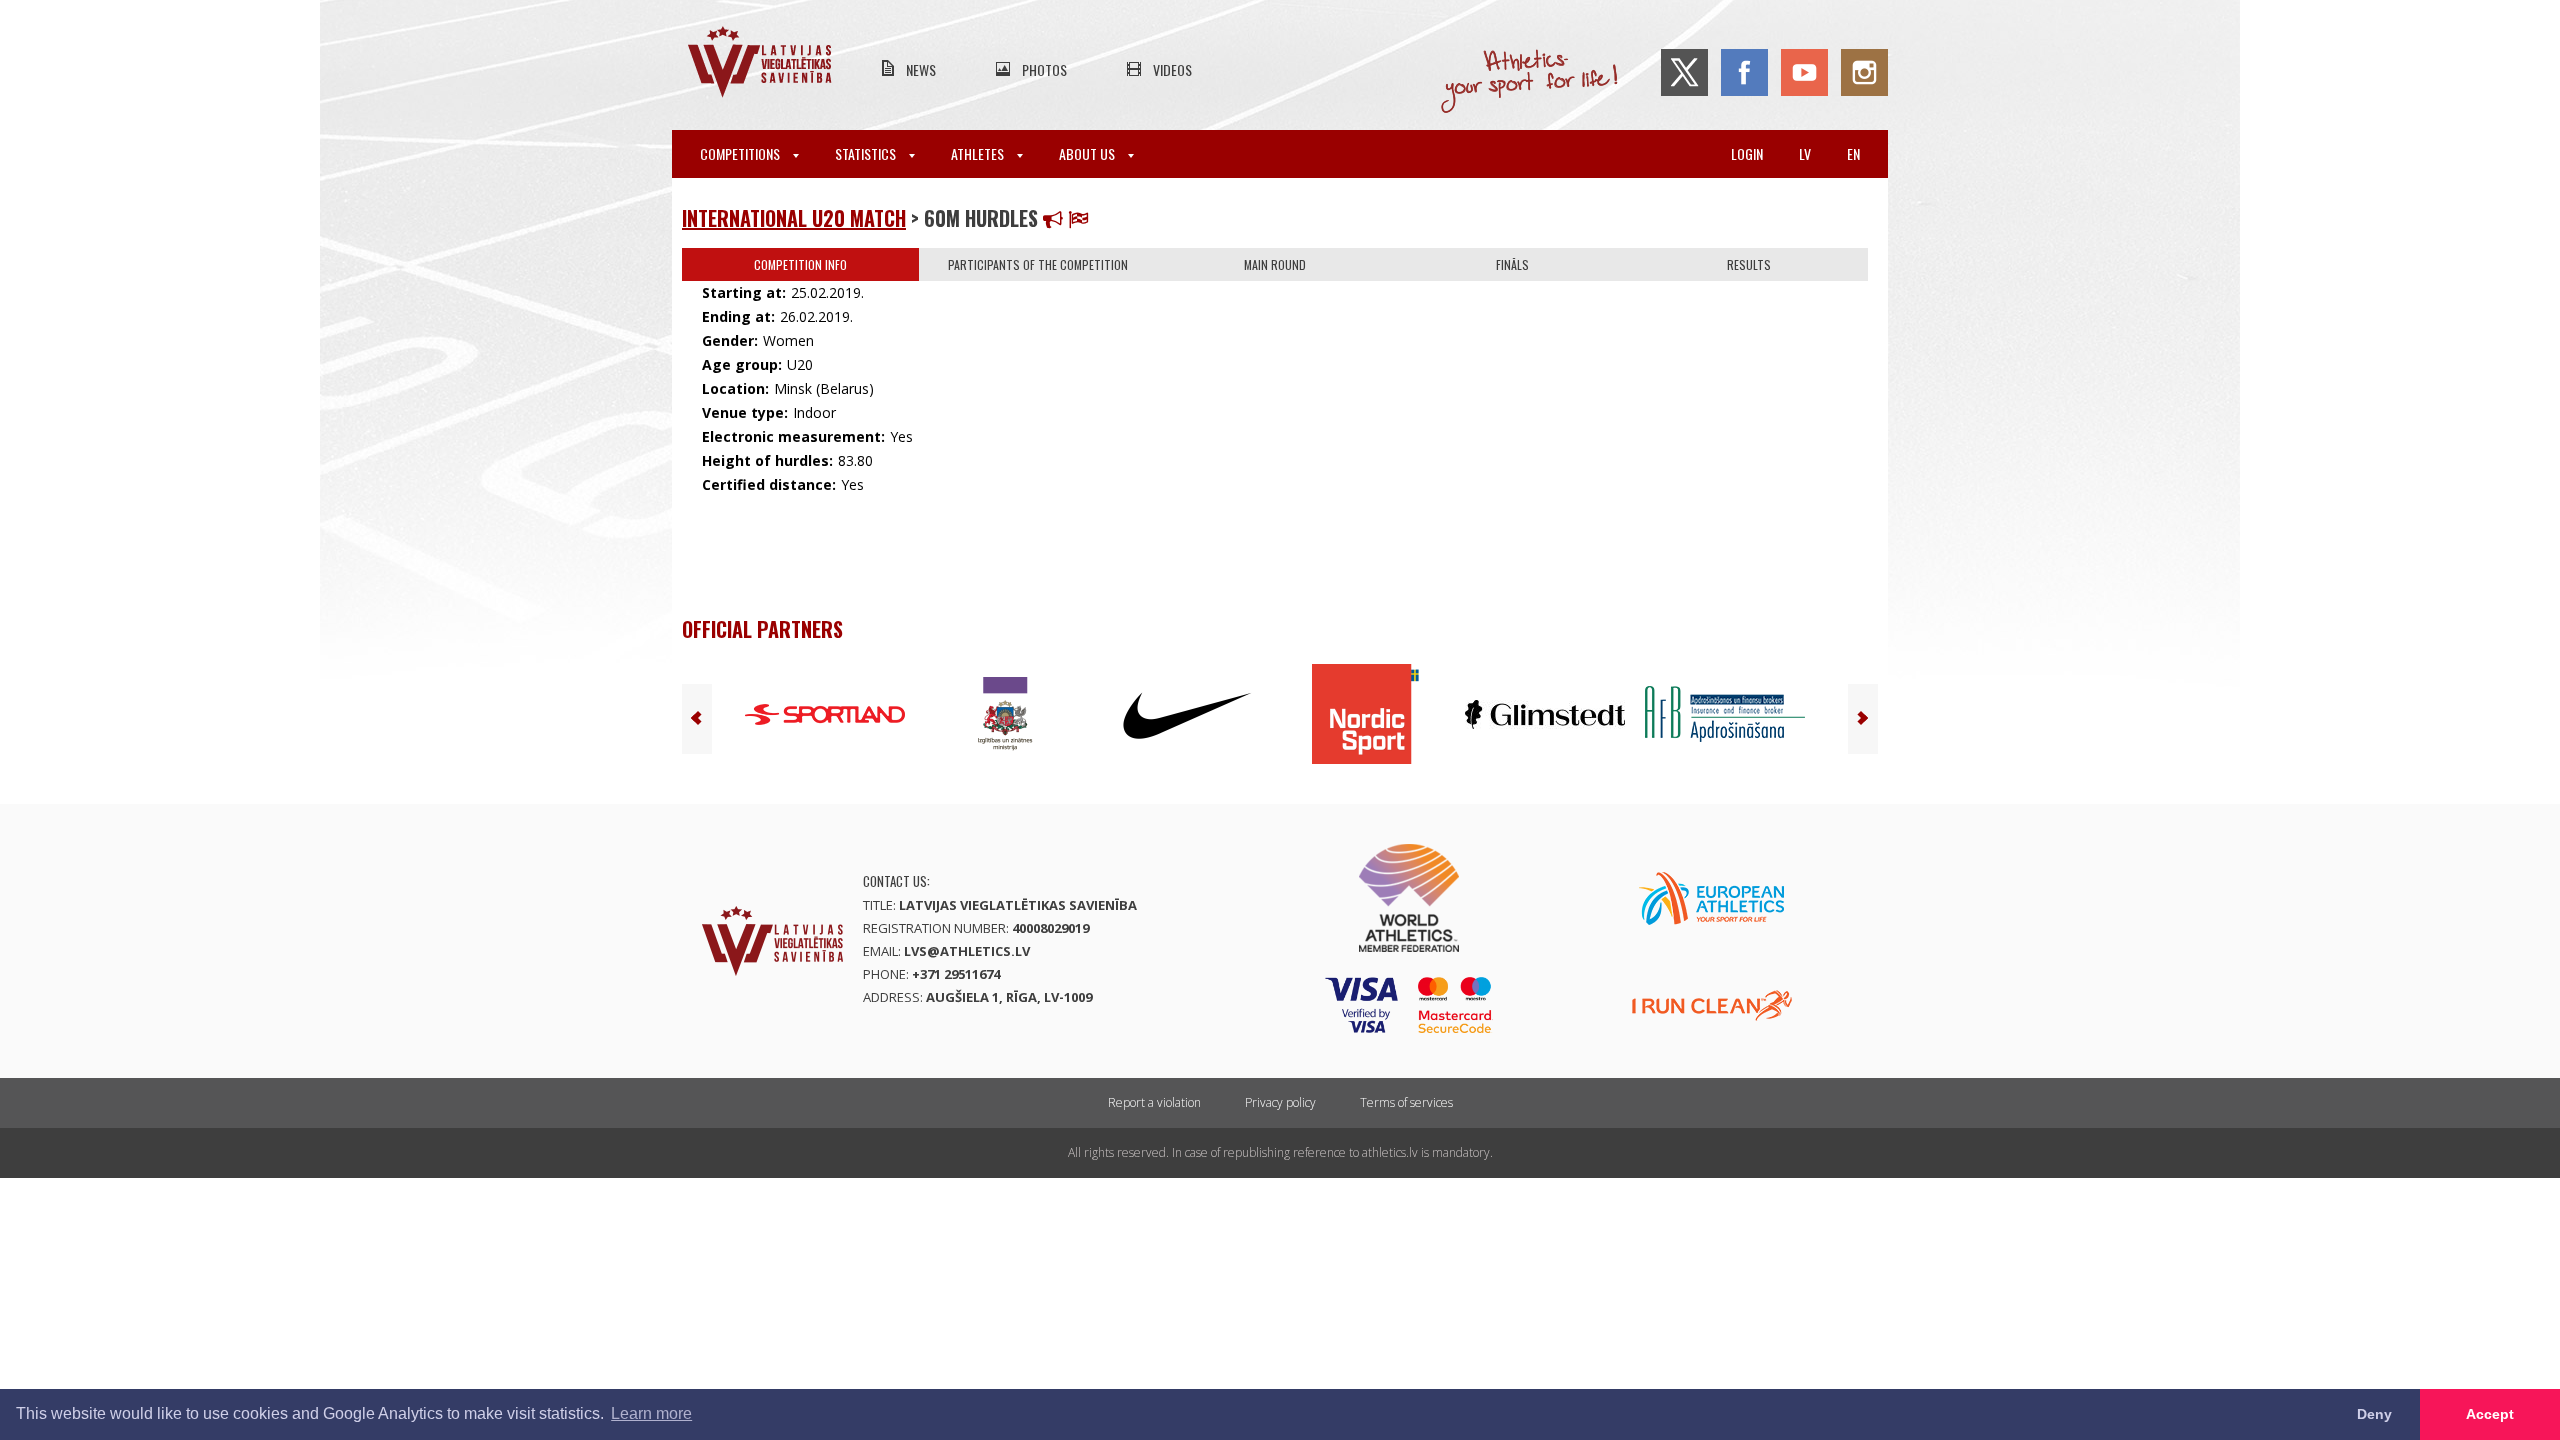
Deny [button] (2374, 1414)
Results (1749, 264)
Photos (1044, 69)
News (921, 69)
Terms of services (1406, 1102)
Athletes (979, 153)
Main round (1275, 264)
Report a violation (1154, 1102)
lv (1805, 153)
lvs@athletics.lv (967, 951)
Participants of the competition (1038, 264)
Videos (1172, 69)
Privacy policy (1280, 1102)
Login (1747, 153)
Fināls (1512, 264)
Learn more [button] (651, 1413)
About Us (1088, 153)
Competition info (800, 264)
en (1853, 153)
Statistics (867, 153)
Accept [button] (2490, 1414)
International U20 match (794, 218)
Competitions (741, 153)
